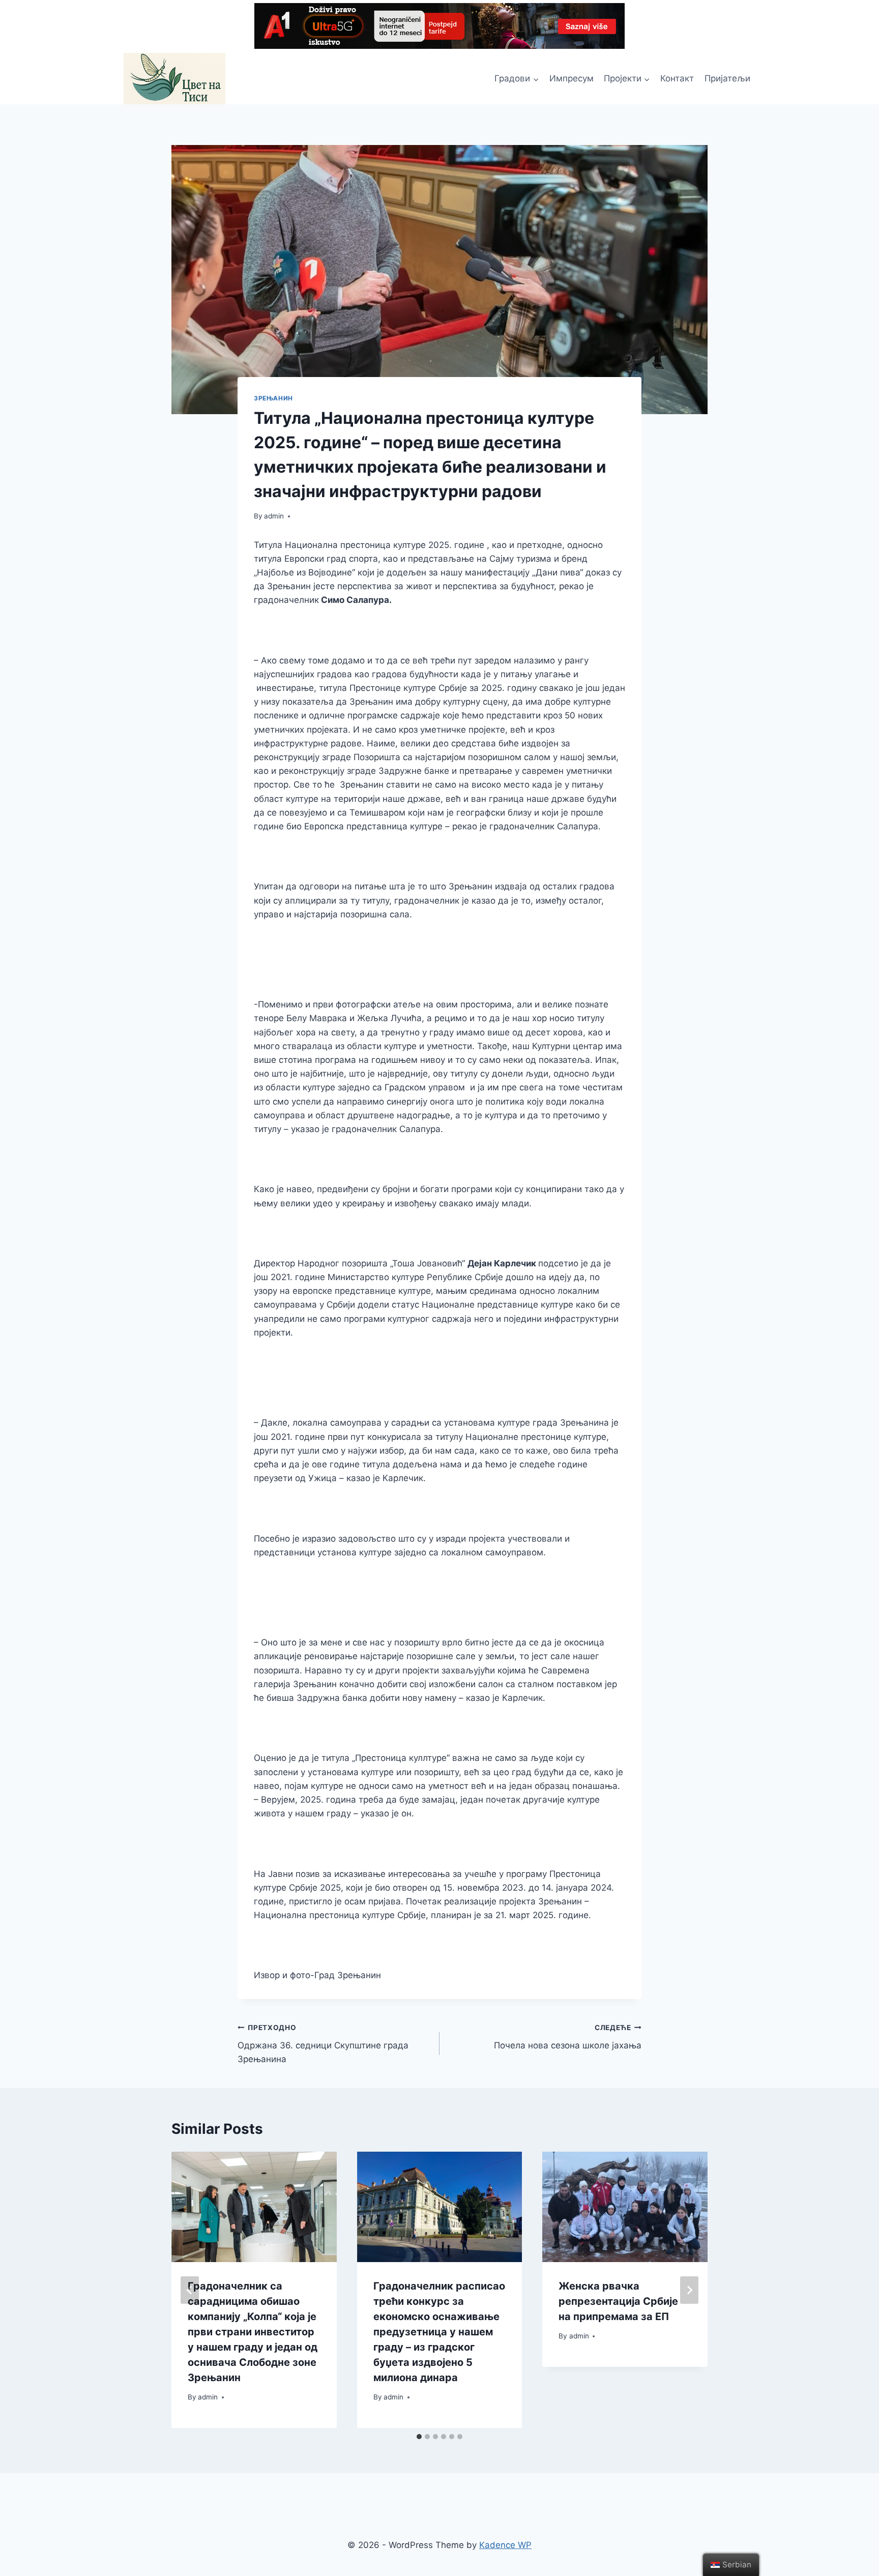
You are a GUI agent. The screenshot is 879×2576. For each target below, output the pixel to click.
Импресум (572, 78)
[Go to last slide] (190, 2290)
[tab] (419, 2437)
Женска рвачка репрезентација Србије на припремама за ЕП (618, 2301)
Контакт (677, 78)
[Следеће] (689, 2290)
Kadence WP (505, 2545)
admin (274, 516)
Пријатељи (727, 78)
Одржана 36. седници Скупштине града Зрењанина (323, 2044)
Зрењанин (273, 398)
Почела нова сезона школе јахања (568, 2037)
